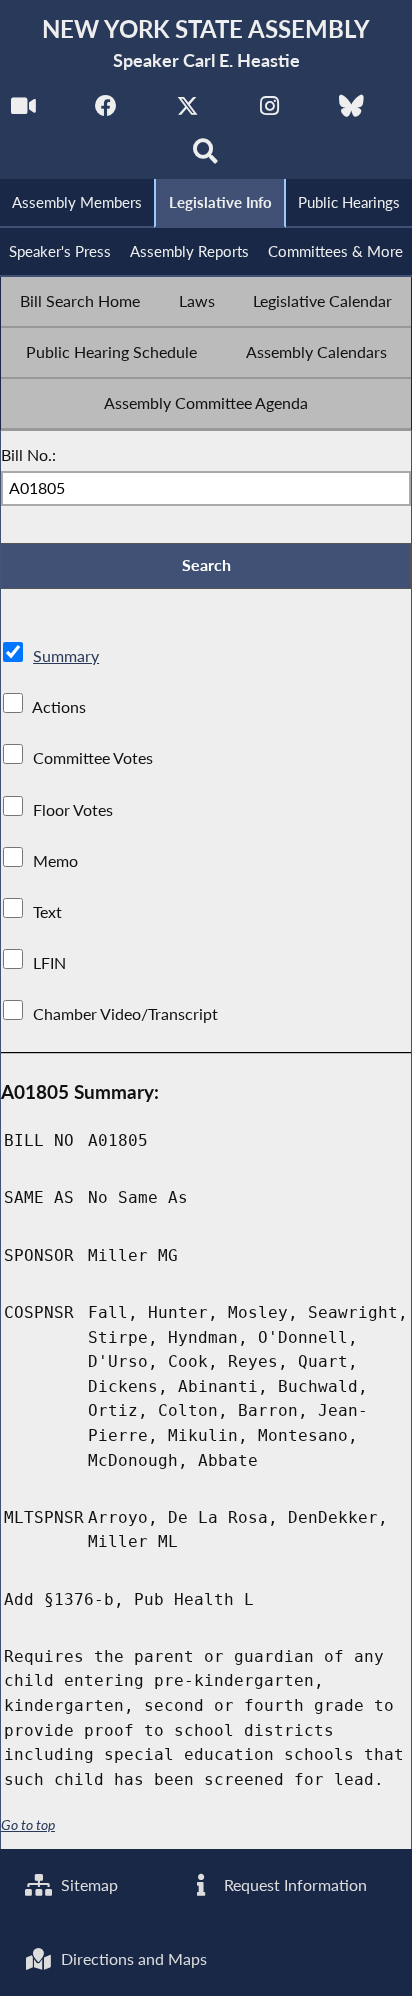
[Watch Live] (23, 111)
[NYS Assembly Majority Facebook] (105, 111)
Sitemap (87, 1884)
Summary (66, 655)
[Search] (206, 156)
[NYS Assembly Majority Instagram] (269, 111)
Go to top (28, 1825)
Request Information (293, 1884)
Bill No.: (28, 454)
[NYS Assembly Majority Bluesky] (351, 111)
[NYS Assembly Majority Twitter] (187, 111)
